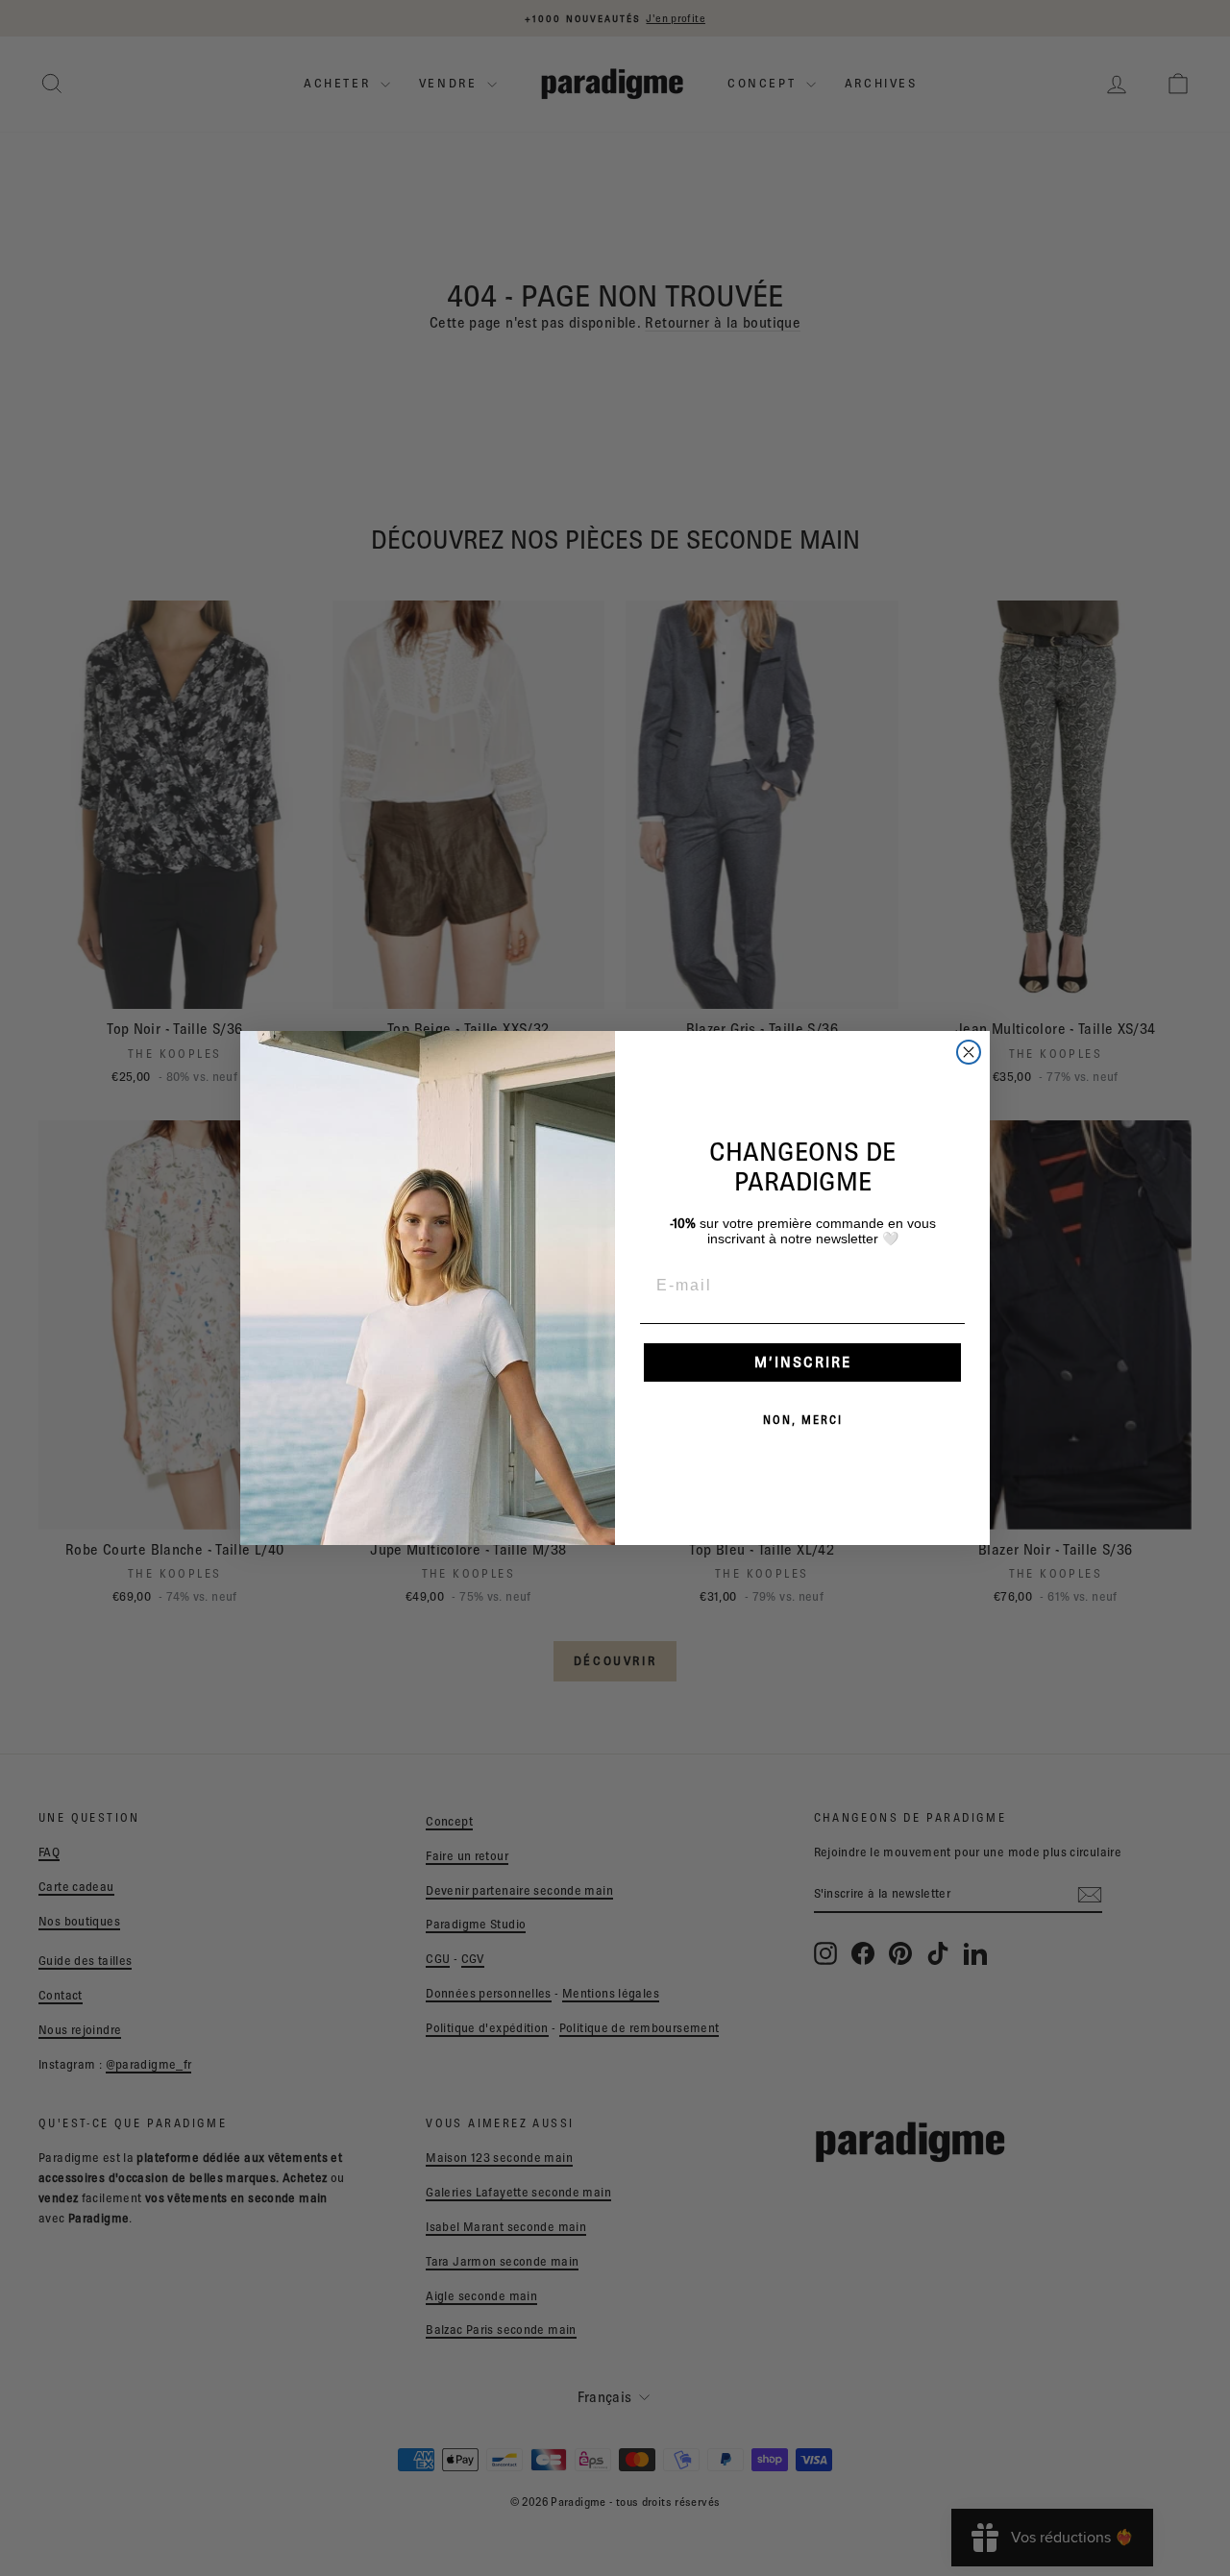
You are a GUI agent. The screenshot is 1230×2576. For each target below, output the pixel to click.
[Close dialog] (969, 1052)
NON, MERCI (803, 1420)
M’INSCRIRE (803, 1362)
